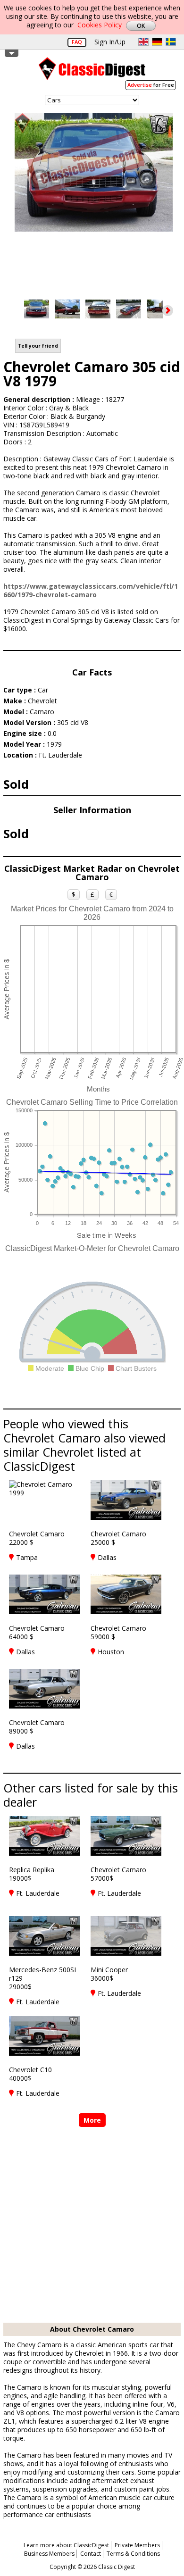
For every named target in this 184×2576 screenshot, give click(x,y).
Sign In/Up (110, 42)
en (143, 42)
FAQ (77, 42)
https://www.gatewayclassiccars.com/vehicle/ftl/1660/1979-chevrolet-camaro (91, 590)
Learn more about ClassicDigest (66, 2545)
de (157, 42)
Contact (91, 2554)
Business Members (49, 2554)
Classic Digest (92, 72)
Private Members (137, 2545)
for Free (151, 85)
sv (171, 42)
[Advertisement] (92, 2226)
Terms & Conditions (133, 2554)
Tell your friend (38, 346)
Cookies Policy (100, 25)
